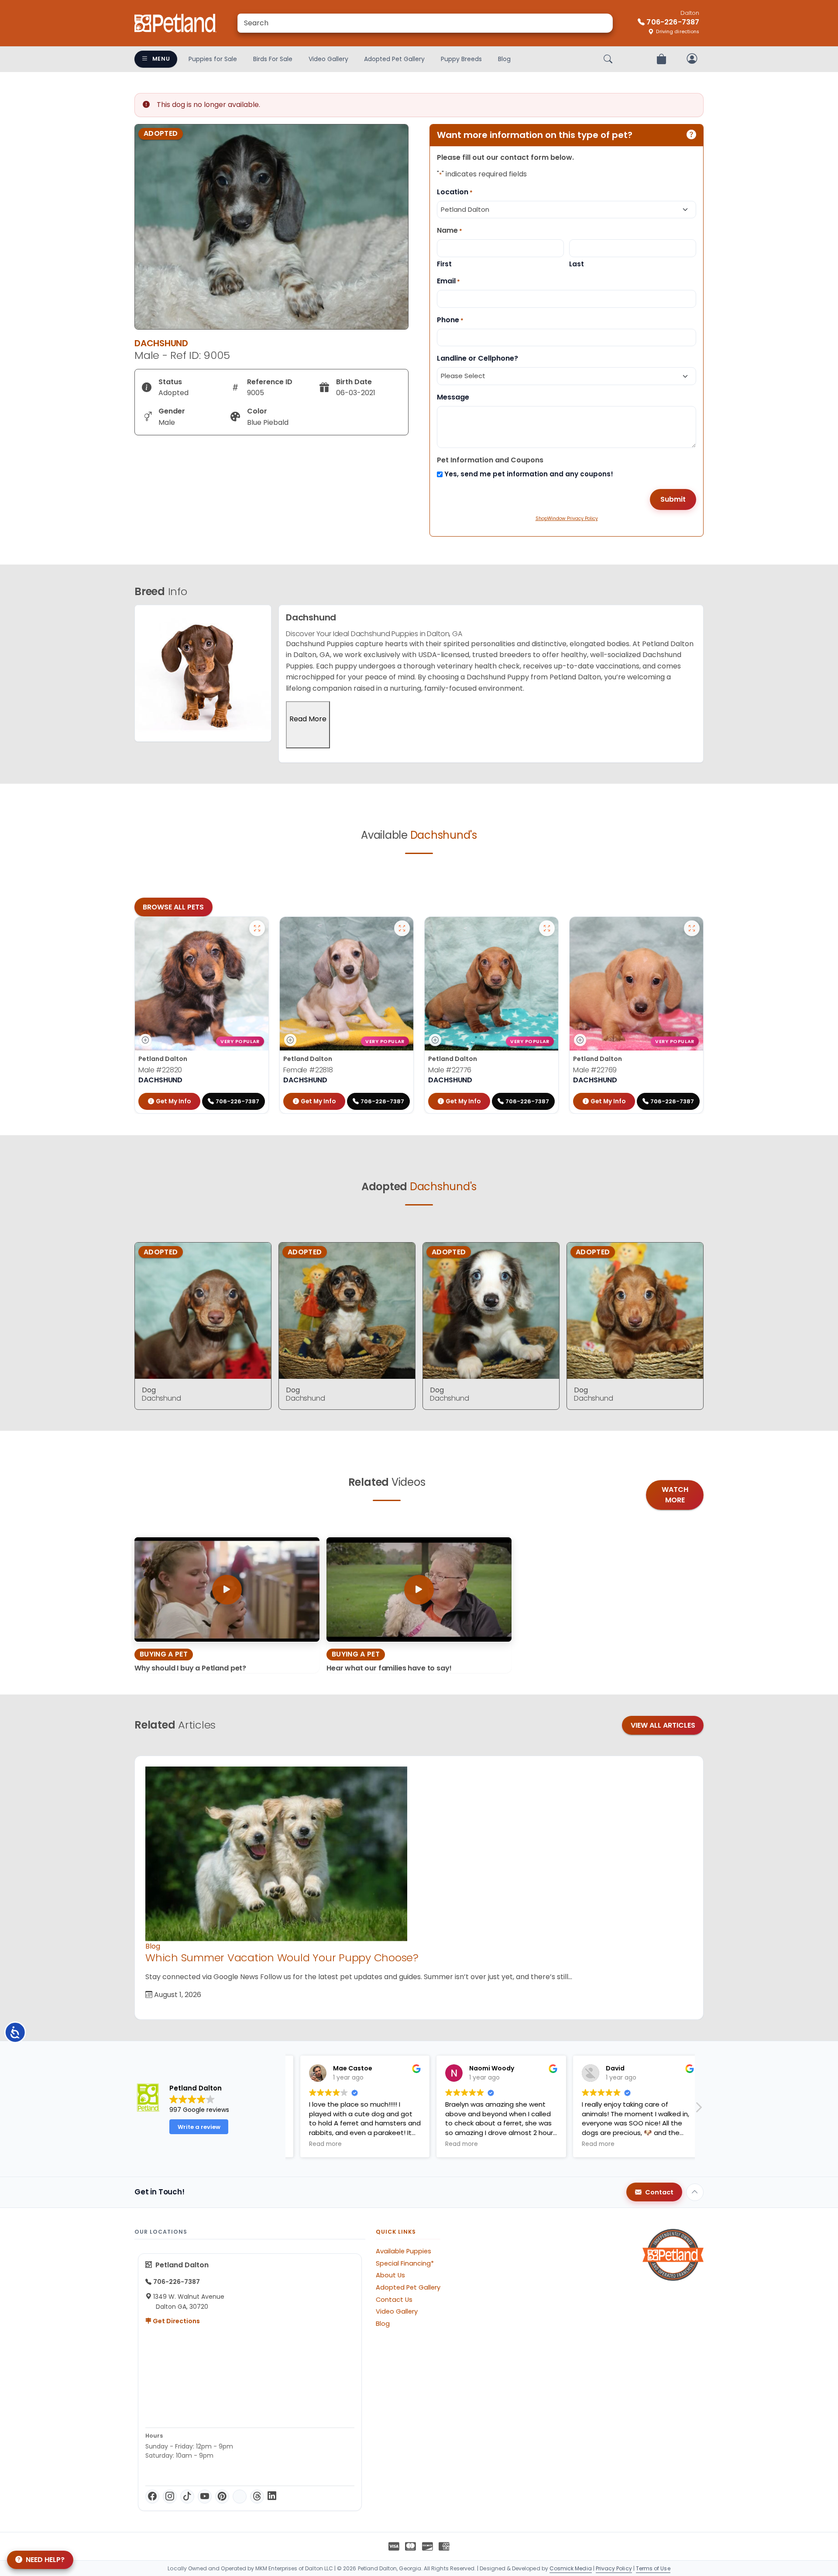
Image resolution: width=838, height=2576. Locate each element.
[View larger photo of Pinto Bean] (692, 928)
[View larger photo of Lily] (402, 928)
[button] (698, 2110)
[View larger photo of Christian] (257, 928)
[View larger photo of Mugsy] (547, 928)
